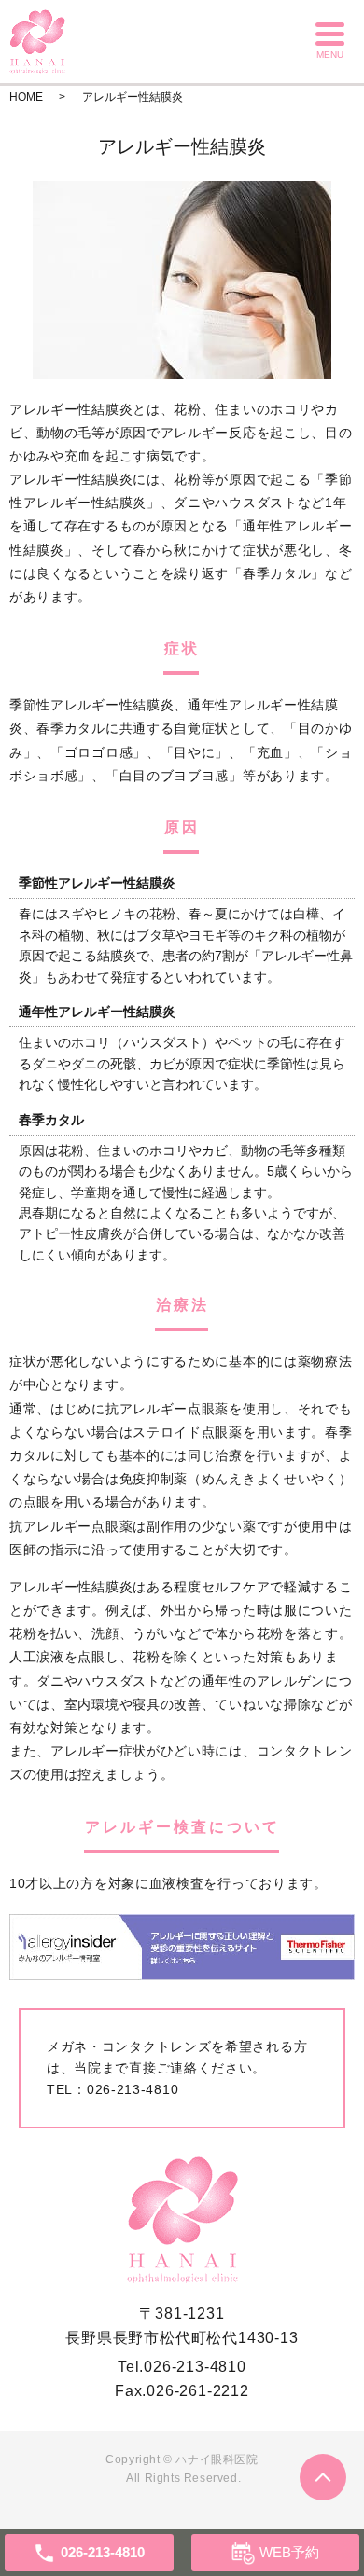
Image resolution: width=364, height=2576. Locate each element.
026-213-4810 (133, 2089)
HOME (26, 97)
